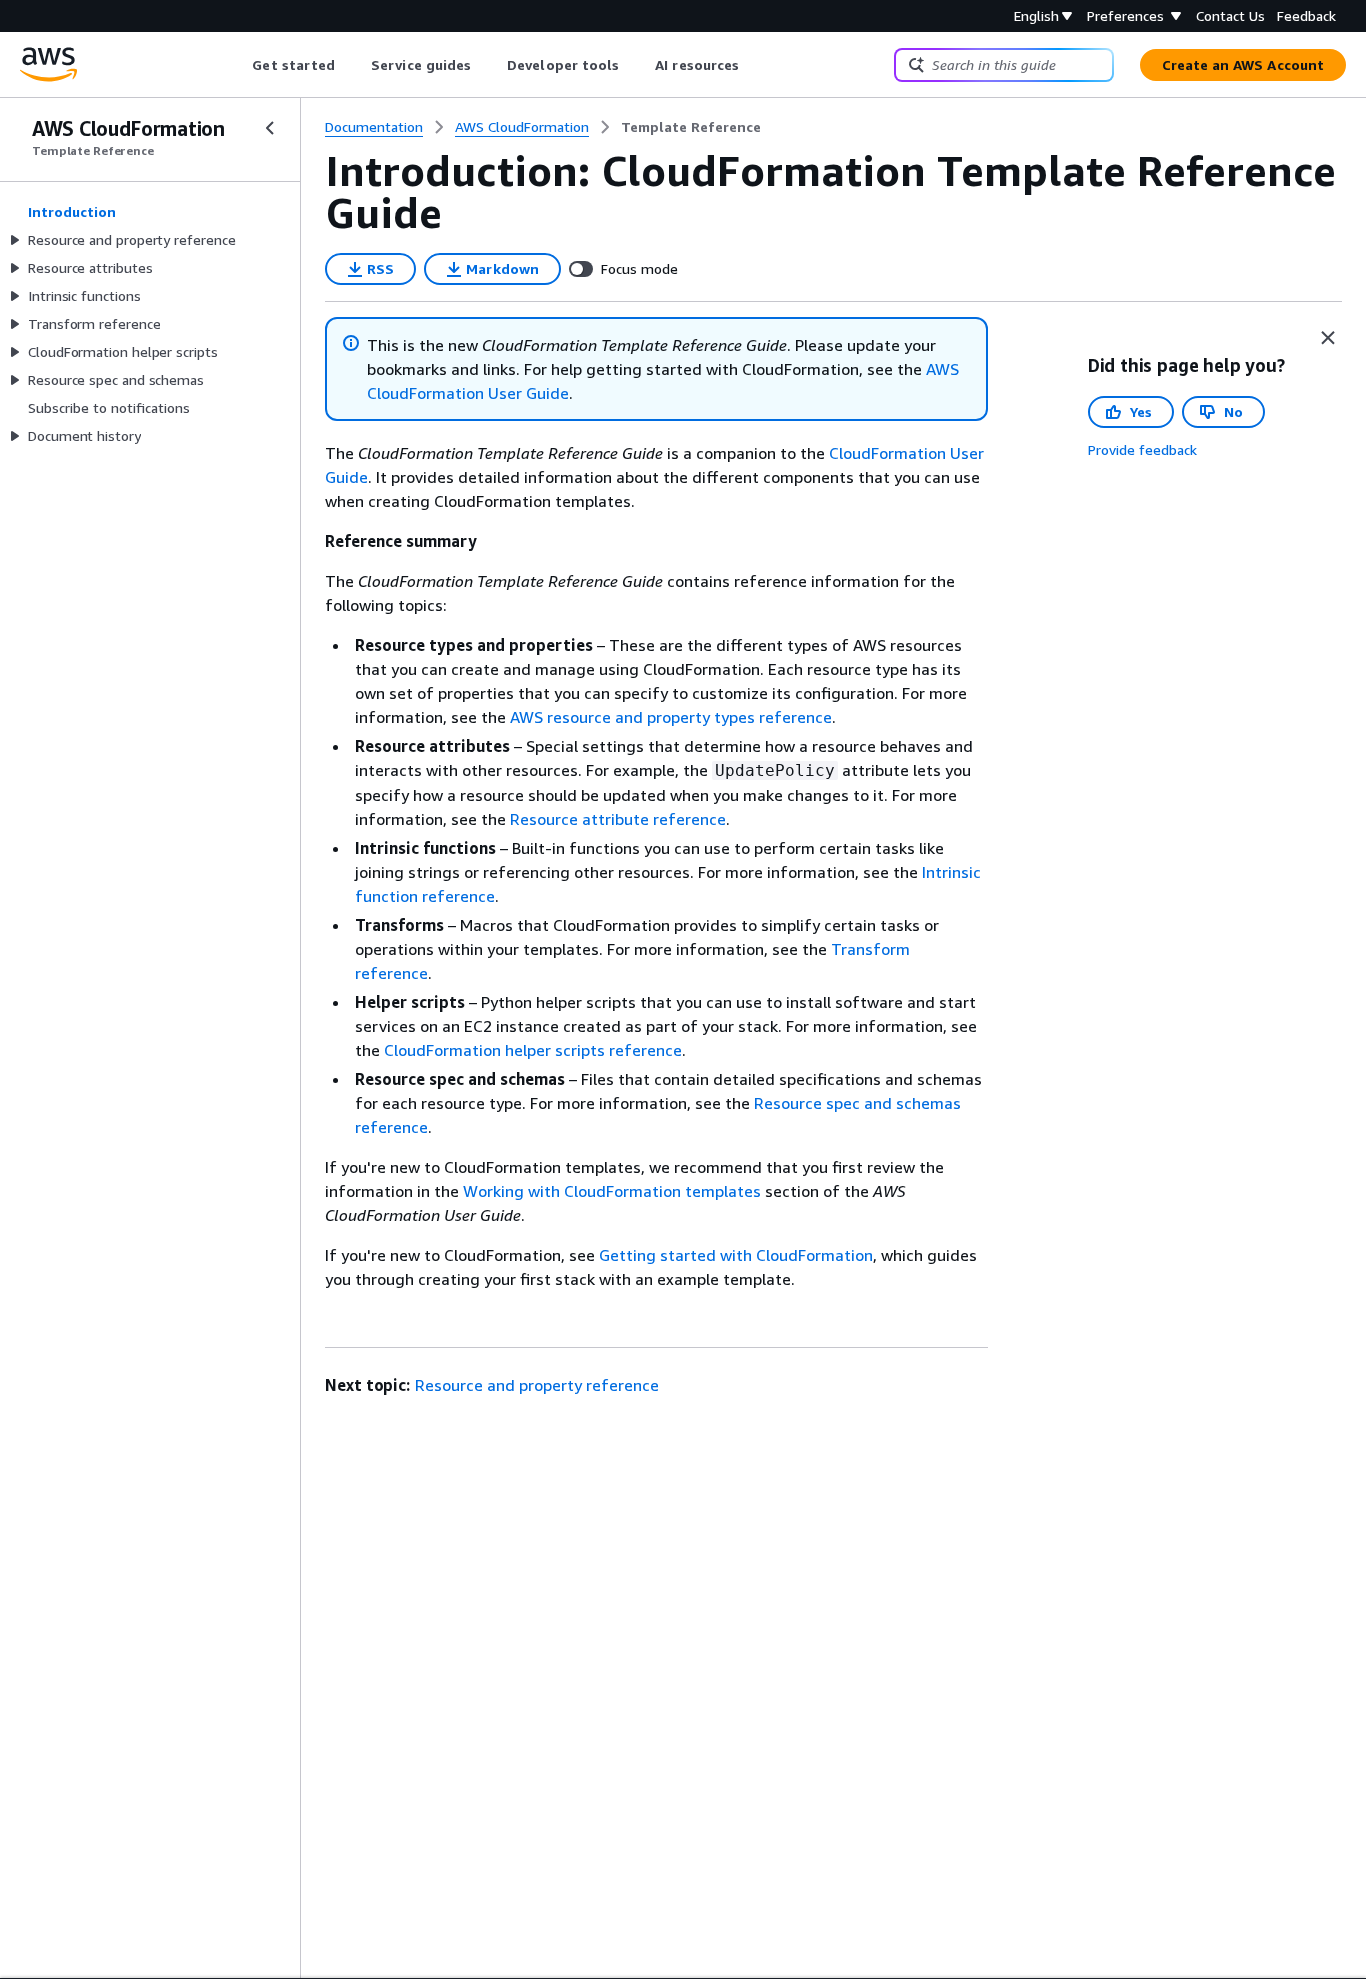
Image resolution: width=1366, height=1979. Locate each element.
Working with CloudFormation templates (612, 1191)
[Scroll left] (237, 65)
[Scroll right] (754, 65)
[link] (691, 127)
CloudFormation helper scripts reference (533, 1050)
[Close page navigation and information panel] (1328, 338)
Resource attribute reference (618, 819)
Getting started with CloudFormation (736, 1255)
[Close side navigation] (270, 128)
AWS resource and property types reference (671, 717)
